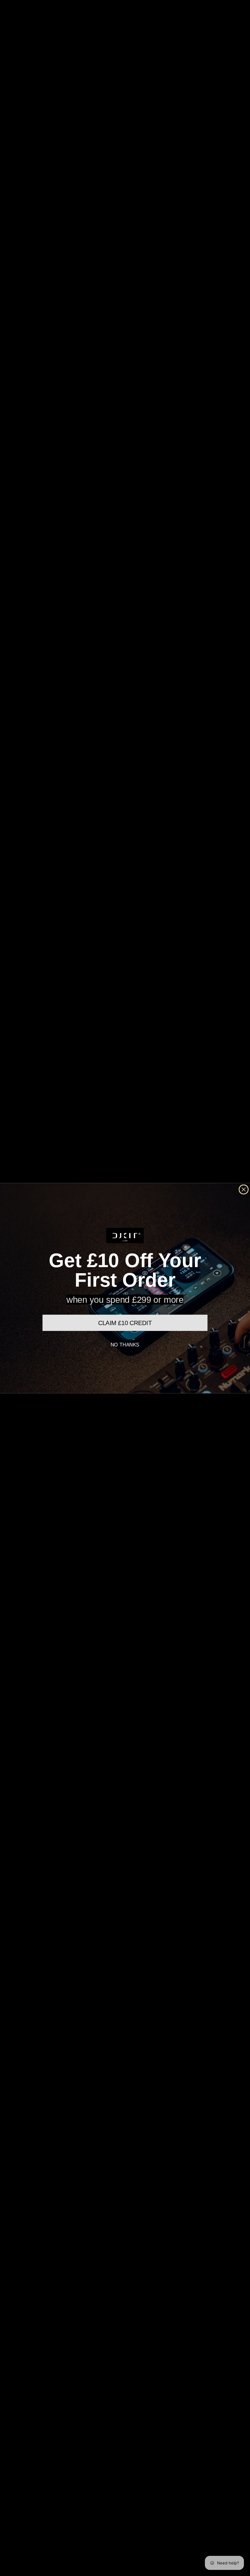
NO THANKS (125, 1345)
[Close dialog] (244, 1189)
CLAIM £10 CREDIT (125, 1323)
